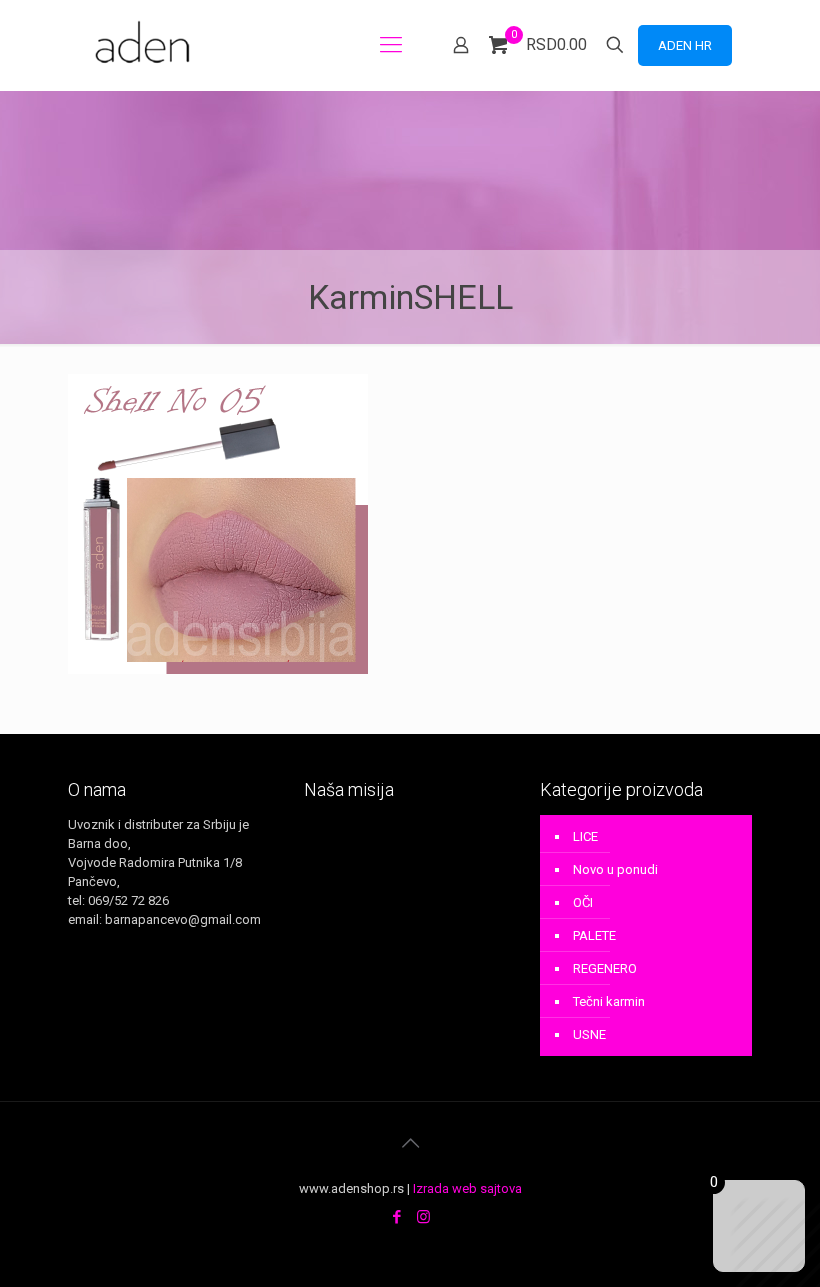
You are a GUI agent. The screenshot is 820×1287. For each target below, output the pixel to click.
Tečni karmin (609, 1001)
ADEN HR (685, 45)
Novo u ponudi (615, 869)
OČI (583, 902)
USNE (589, 1034)
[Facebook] (396, 1217)
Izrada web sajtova (467, 1188)
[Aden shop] (146, 45)
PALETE (594, 935)
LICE (585, 836)
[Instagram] (423, 1217)
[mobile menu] (391, 45)
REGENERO (605, 968)
